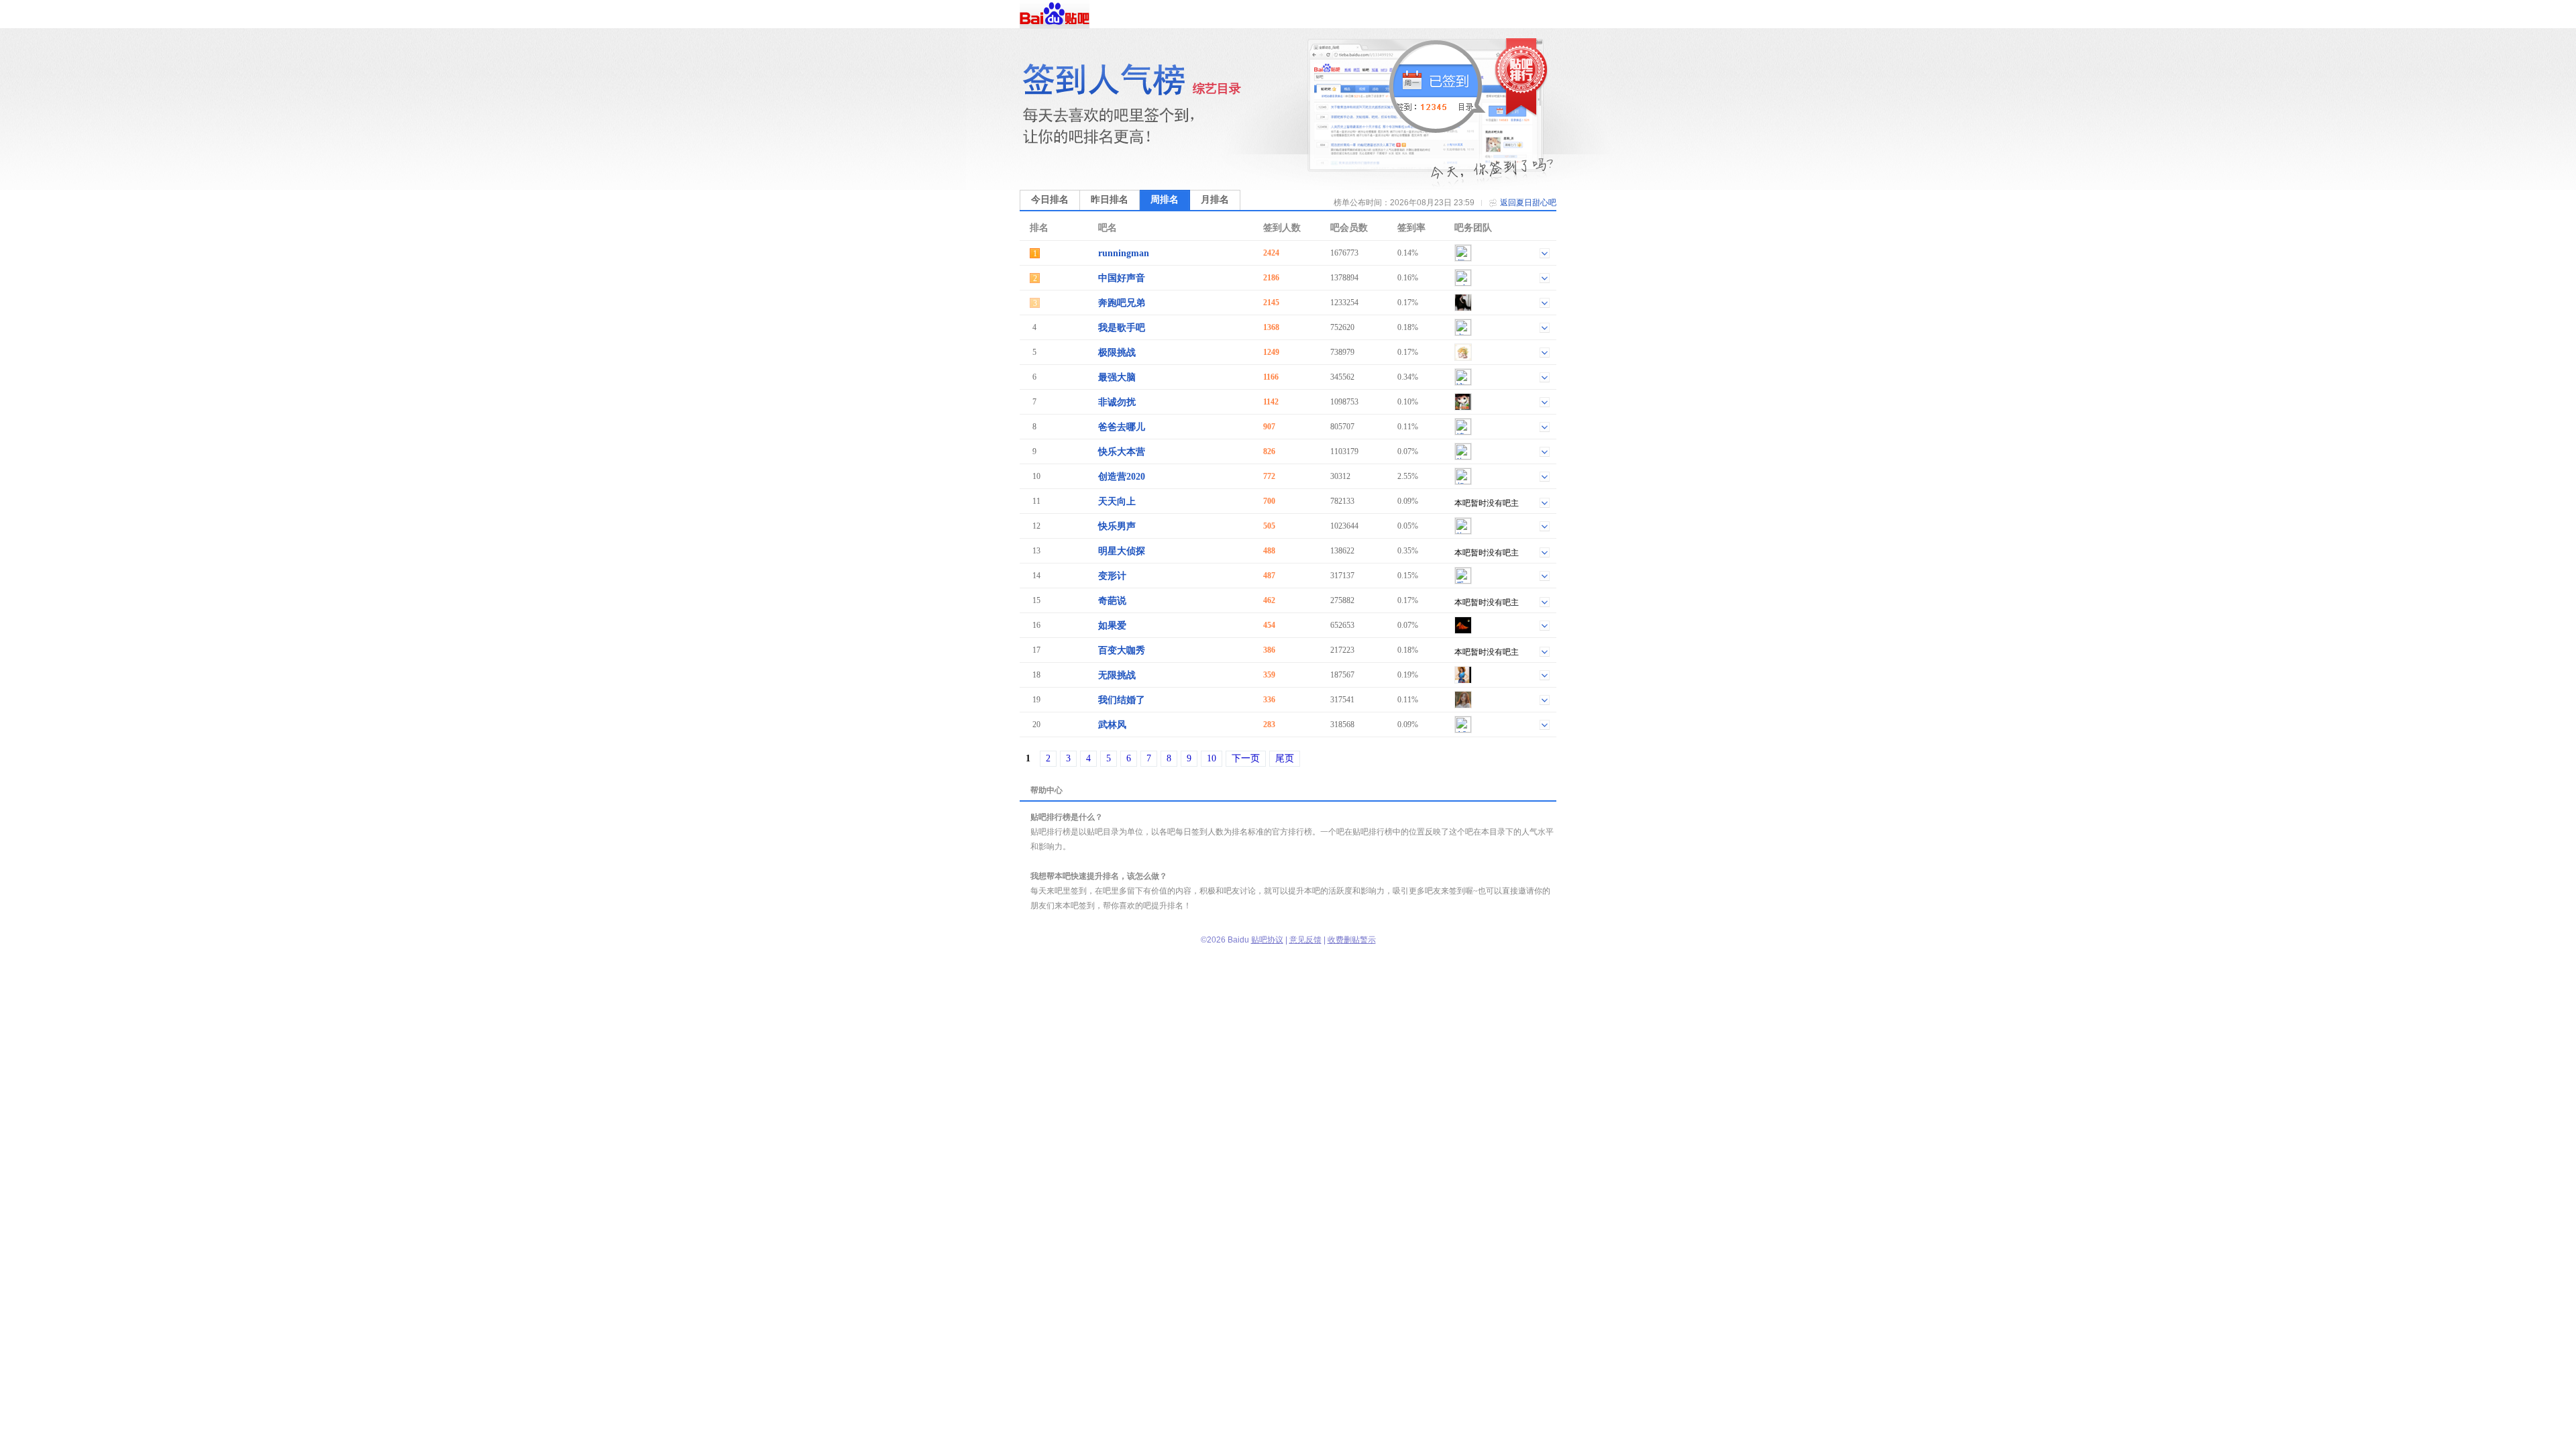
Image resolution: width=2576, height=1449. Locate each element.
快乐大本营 (1122, 452)
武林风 (1112, 725)
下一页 (1246, 758)
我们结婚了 (1122, 700)
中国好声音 (1122, 278)
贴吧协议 (1267, 940)
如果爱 (1112, 626)
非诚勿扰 (1117, 402)
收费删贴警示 (1352, 940)
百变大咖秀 (1122, 650)
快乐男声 (1117, 526)
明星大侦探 (1122, 551)
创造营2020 (1122, 477)
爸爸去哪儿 (1122, 427)
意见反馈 (1305, 940)
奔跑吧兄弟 (1122, 303)
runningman (1124, 253)
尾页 (1285, 758)
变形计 (1112, 576)
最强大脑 (1117, 377)
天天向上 (1117, 501)
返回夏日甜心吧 (1528, 203)
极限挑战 (1117, 353)
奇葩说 (1112, 601)
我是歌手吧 (1122, 328)
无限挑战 (1117, 675)
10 (1212, 758)
